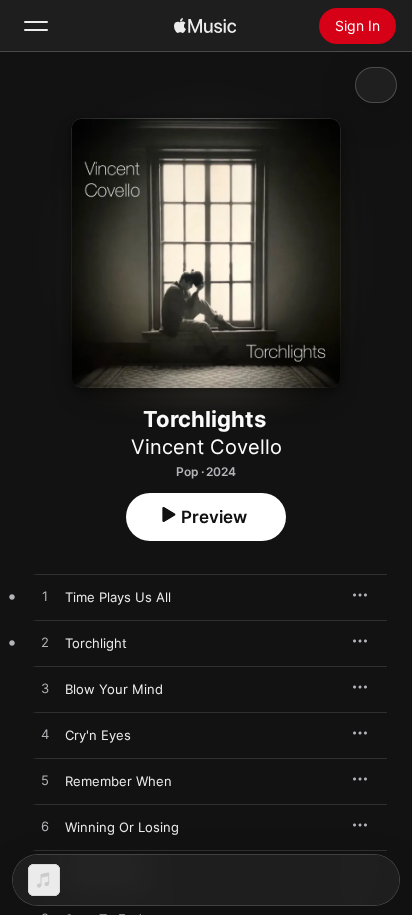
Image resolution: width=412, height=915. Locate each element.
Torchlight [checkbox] (96, 643)
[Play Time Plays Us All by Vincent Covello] (45, 597)
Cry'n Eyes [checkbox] (98, 735)
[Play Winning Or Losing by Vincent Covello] (45, 827)
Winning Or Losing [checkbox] (122, 827)
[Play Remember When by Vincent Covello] (45, 781)
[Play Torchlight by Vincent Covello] (45, 643)
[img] (205, 26)
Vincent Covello (206, 447)
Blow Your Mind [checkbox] (114, 689)
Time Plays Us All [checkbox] (118, 597)
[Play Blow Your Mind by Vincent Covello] (45, 689)
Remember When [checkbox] (118, 781)
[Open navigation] (36, 26)
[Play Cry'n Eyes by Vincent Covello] (45, 735)
